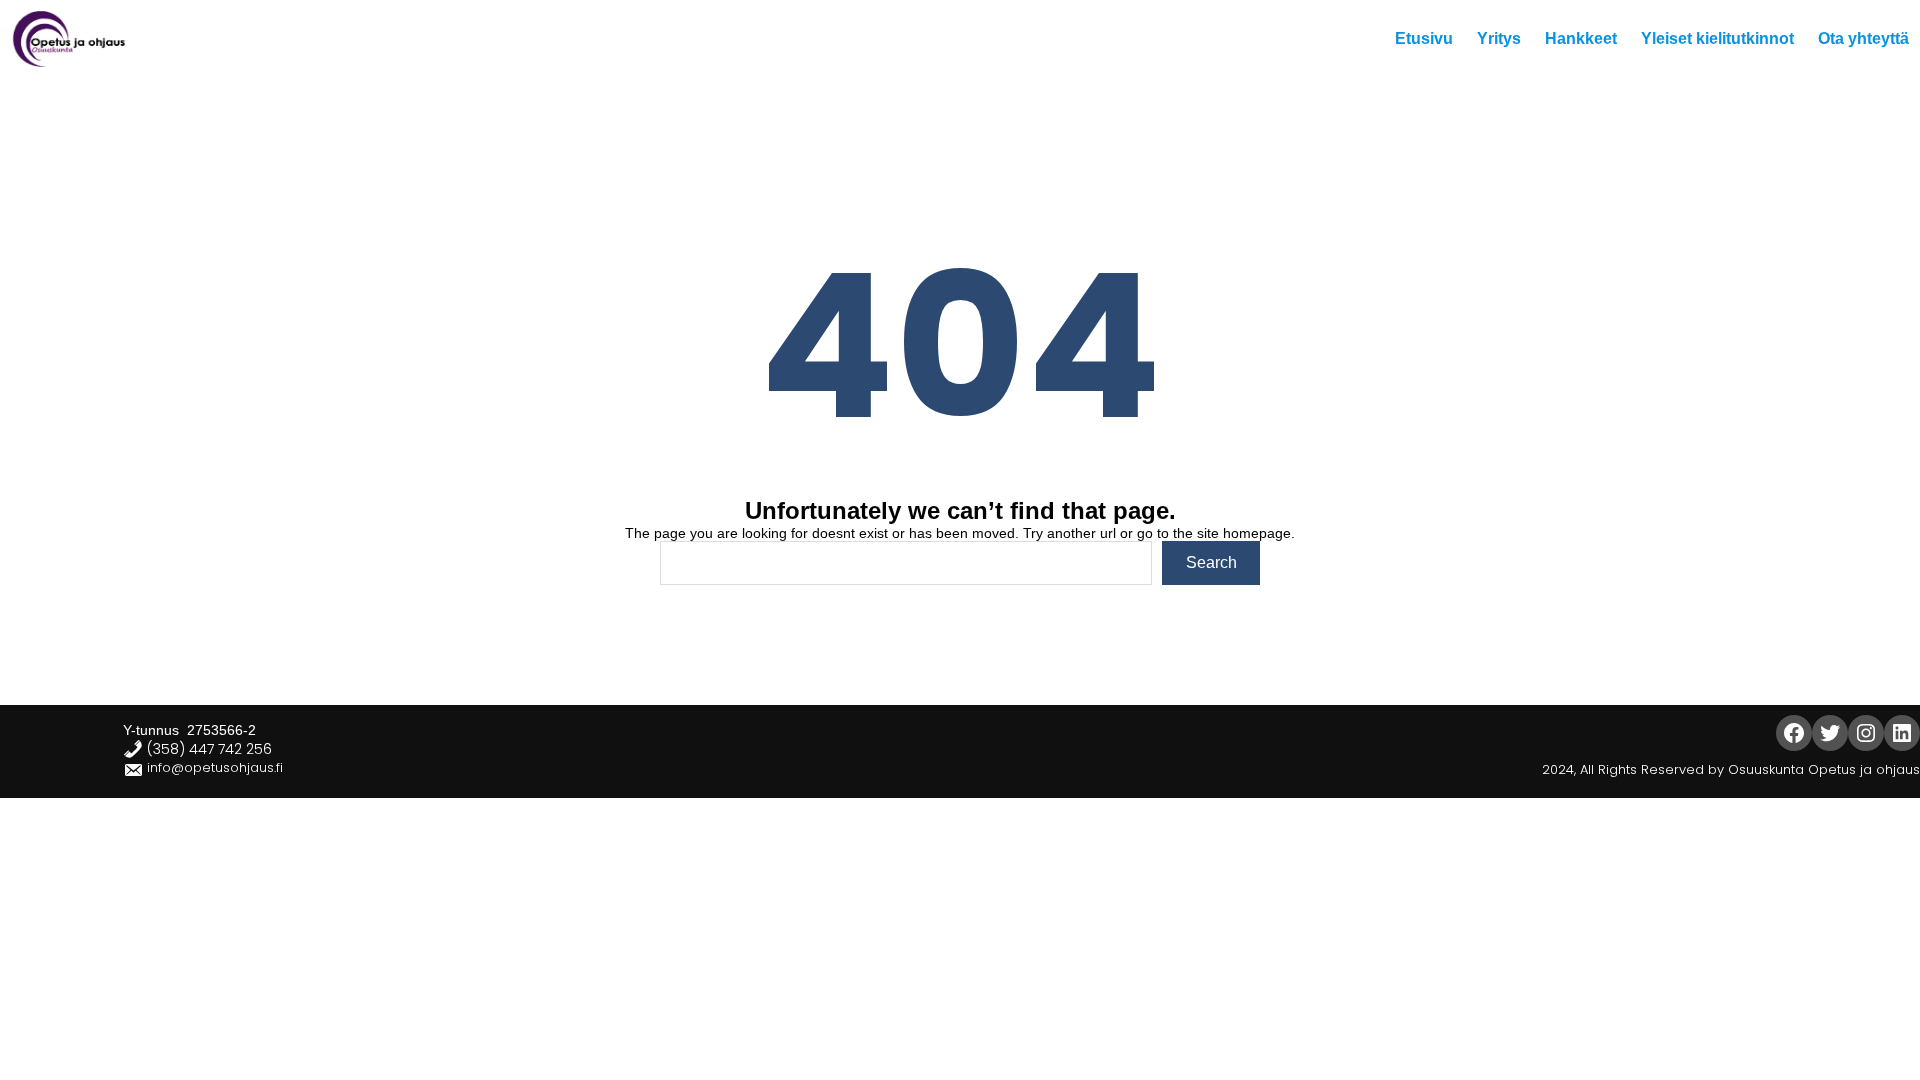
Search (1211, 562)
